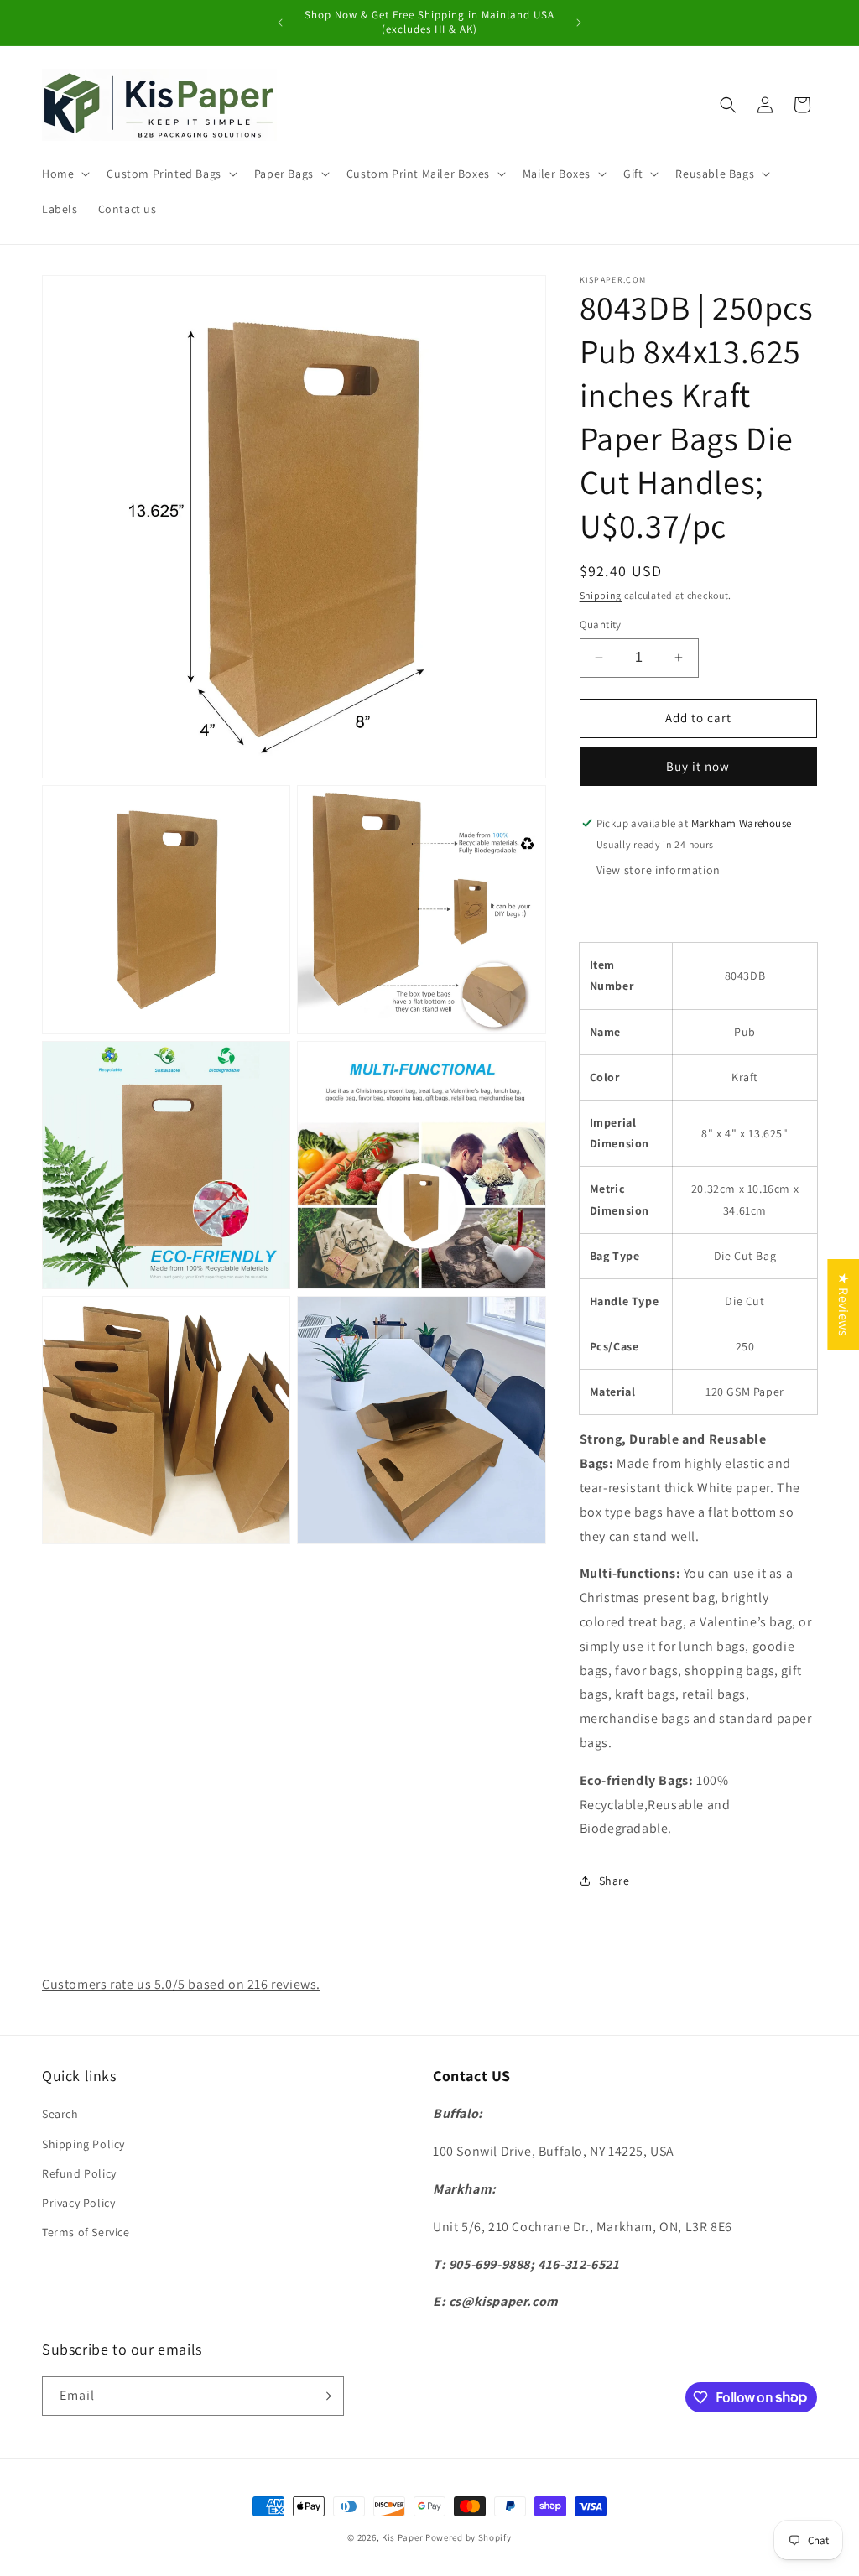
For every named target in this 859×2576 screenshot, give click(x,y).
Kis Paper (402, 2537)
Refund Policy (79, 2173)
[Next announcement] (579, 23)
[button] (64, 174)
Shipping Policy (83, 2144)
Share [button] (614, 1881)
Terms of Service (86, 2232)
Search (60, 2114)
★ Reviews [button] (843, 1304)
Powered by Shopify (469, 2537)
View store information (659, 870)
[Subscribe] (325, 2396)
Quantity (601, 624)
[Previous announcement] (280, 23)
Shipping (601, 595)
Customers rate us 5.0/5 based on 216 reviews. (181, 1984)
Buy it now (698, 766)
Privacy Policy (78, 2203)
